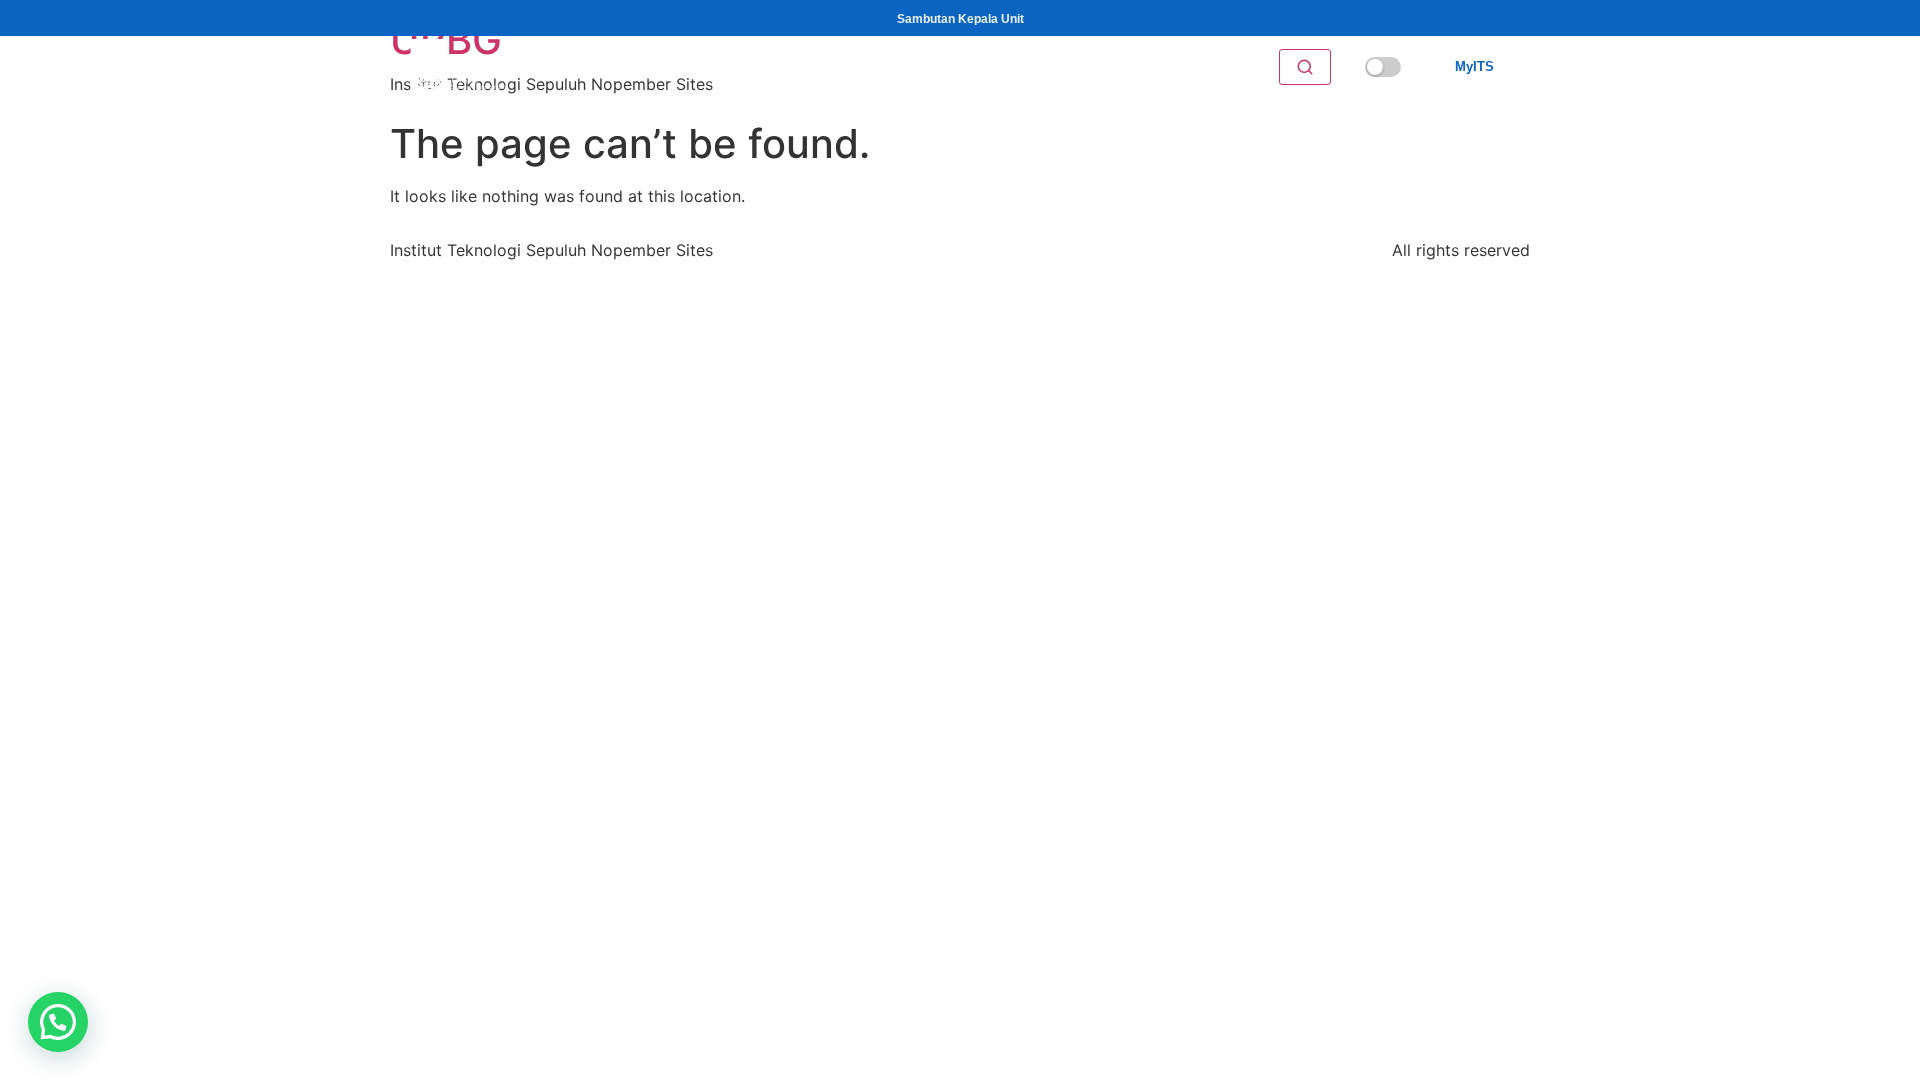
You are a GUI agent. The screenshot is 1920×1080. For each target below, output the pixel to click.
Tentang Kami (936, 67)
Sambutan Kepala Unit (960, 19)
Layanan (746, 67)
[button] (58, 1022)
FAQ (1027, 67)
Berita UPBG (1102, 67)
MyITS (1474, 66)
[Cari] (1305, 67)
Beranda (670, 67)
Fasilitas (833, 67)
